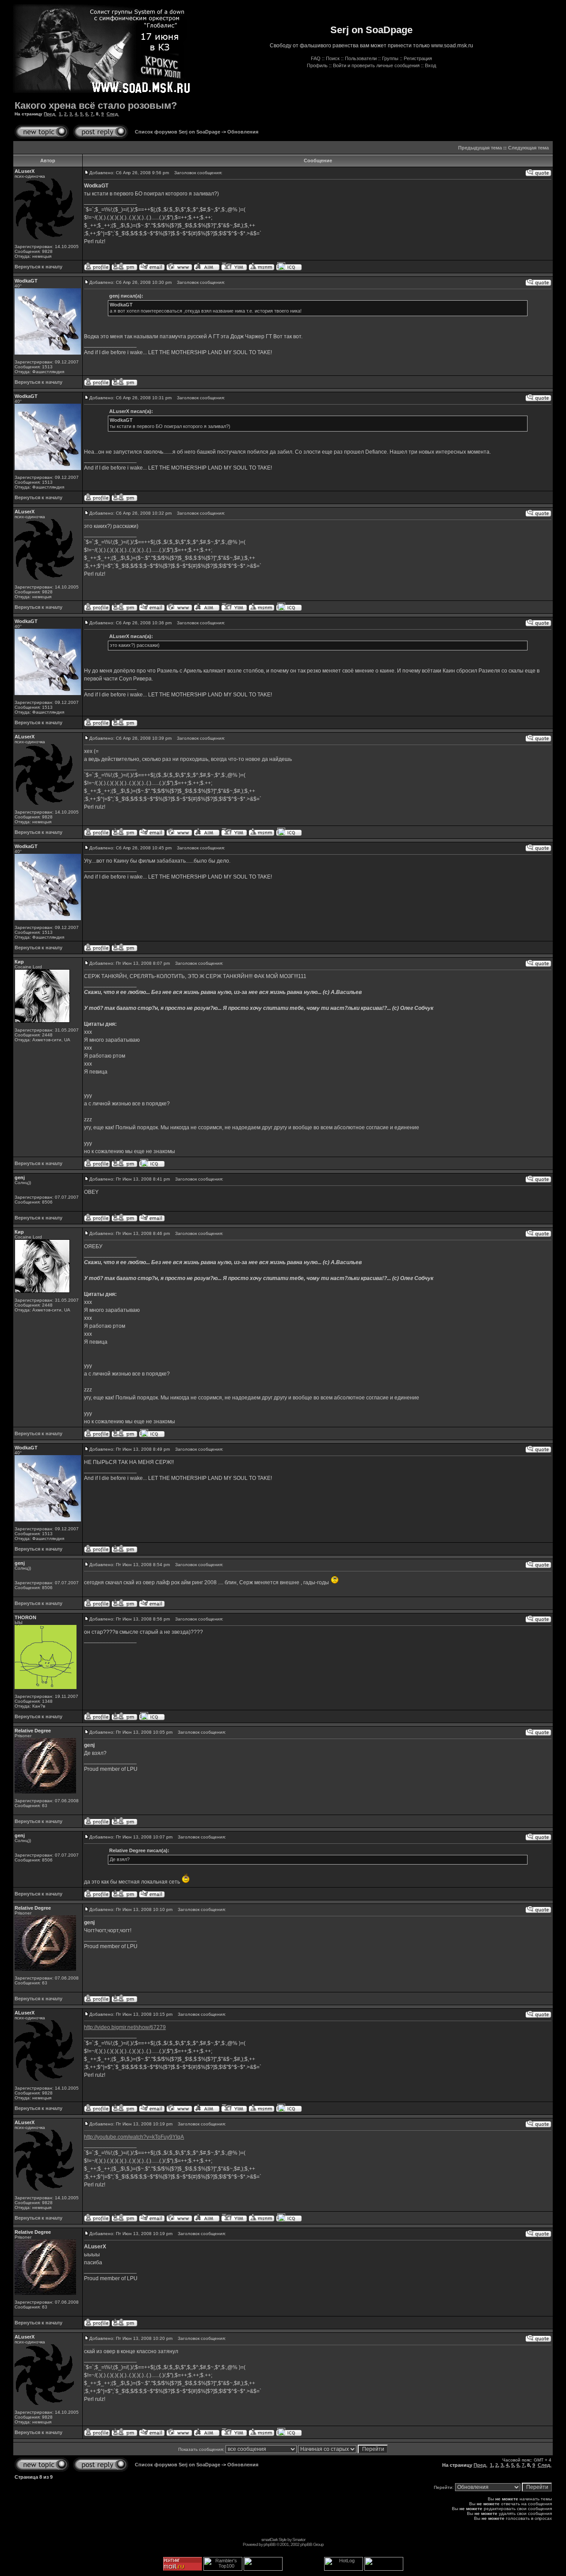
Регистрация (418, 58)
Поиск (333, 58)
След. (113, 114)
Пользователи (361, 58)
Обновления (243, 132)
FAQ (316, 58)
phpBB (270, 2544)
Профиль (317, 65)
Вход (430, 65)
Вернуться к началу (38, 267)
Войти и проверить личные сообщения (376, 65)
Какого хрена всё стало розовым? (96, 105)
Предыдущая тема (480, 148)
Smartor (299, 2540)
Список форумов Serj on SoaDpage (178, 132)
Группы (390, 58)
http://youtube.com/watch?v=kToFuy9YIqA (134, 2137)
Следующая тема (528, 148)
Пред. (50, 114)
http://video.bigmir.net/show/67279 (125, 2027)
